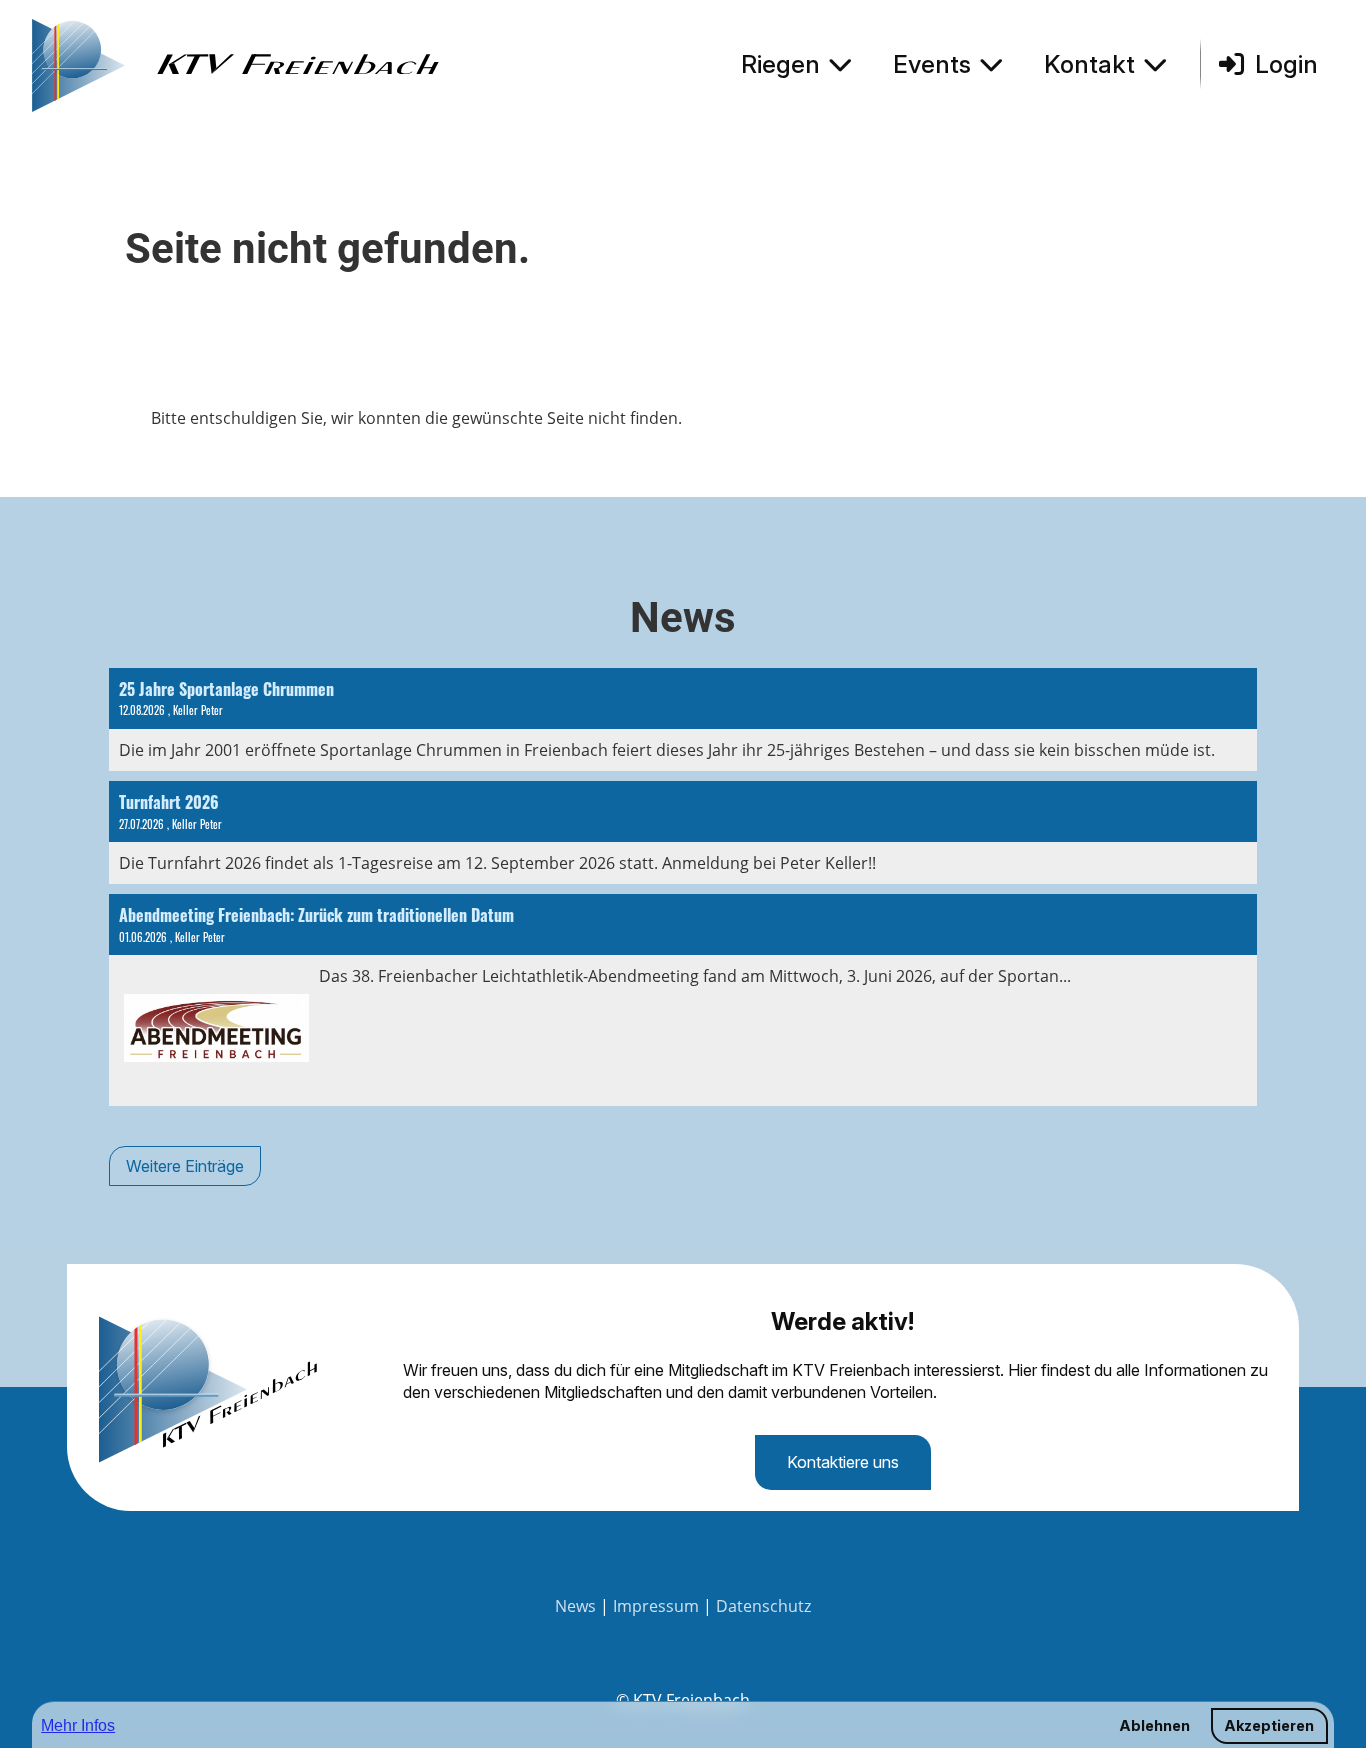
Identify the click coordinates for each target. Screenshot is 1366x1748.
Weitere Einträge (185, 1166)
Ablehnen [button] (1154, 1725)
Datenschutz (763, 1606)
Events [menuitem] (932, 64)
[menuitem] (801, 64)
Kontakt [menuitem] (1089, 64)
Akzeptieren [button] (1269, 1725)
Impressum (656, 1606)
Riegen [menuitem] (780, 64)
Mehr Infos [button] (78, 1725)
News (575, 1606)
